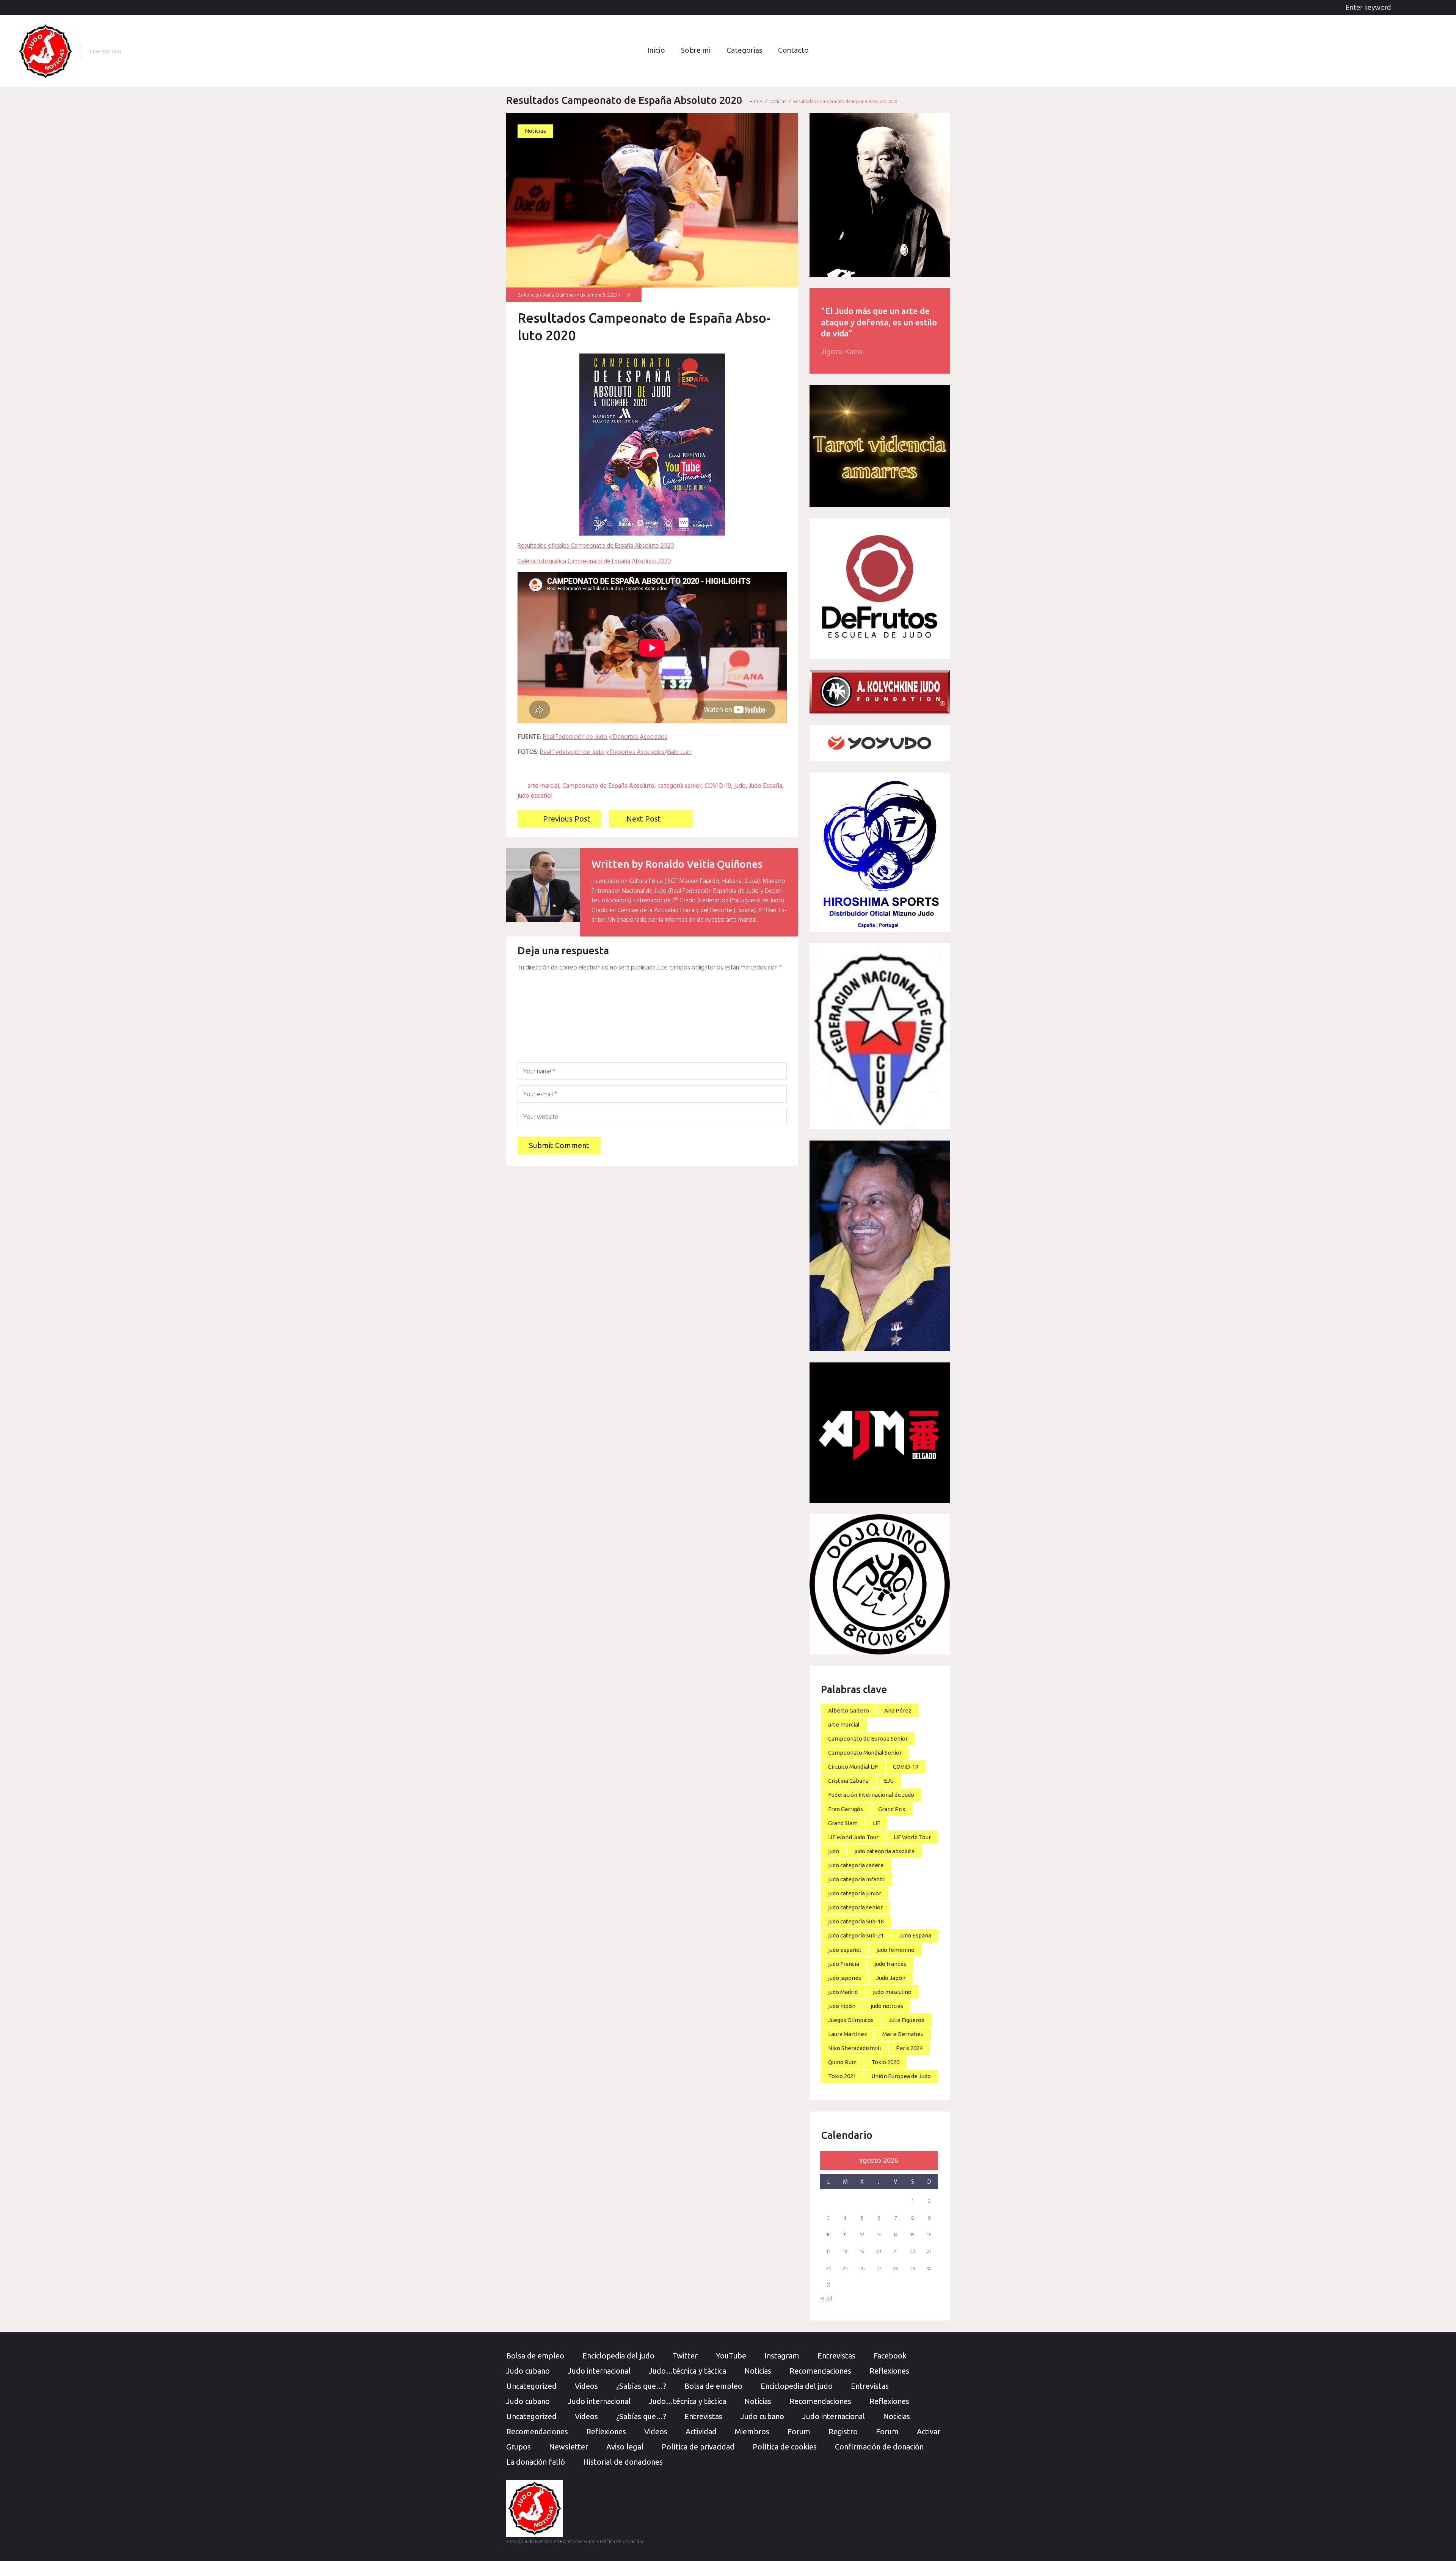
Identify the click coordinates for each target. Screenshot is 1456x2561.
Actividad (701, 2431)
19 (862, 2252)
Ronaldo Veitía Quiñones (550, 295)
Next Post (644, 819)
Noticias (778, 102)
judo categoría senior (855, 1907)
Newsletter (569, 2447)
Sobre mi (696, 51)
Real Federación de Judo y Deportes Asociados (605, 737)
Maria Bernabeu (903, 2034)
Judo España (766, 786)
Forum (799, 2431)
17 (828, 2252)
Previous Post (567, 819)
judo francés (890, 1964)
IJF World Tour (912, 1837)
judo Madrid (843, 1992)
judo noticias (887, 2006)
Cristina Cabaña (848, 1781)
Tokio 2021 (842, 2076)
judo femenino (895, 1950)
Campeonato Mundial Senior (865, 1753)
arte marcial (543, 786)
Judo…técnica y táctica (687, 2371)
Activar (929, 2431)
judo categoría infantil (857, 1879)
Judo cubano (528, 2371)
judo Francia (844, 1964)
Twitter (685, 2356)
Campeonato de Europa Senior (868, 1738)
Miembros (752, 2431)
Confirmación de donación (879, 2447)
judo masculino (892, 1992)
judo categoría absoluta (884, 1851)
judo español (535, 796)
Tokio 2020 (885, 2062)
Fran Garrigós (846, 1809)
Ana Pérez (898, 1710)
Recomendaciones (820, 2371)
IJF (876, 1823)
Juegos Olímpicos (851, 2020)
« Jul (826, 2299)
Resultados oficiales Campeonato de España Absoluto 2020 (596, 546)
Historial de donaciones (623, 2462)
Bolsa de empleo (535, 2356)
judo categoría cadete (856, 1865)
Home (756, 102)
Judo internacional (599, 2371)
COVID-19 (718, 786)
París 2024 (909, 2048)
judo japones (845, 1978)
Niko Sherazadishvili (854, 2048)
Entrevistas (836, 2356)
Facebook (890, 2356)
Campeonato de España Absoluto (608, 786)
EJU (889, 1781)
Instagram (782, 2356)
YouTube (731, 2356)
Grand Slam (843, 1823)
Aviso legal (625, 2447)
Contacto (793, 51)
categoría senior (679, 786)
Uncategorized (531, 2386)
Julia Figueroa (907, 2020)
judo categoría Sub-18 (856, 1921)
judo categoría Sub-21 (856, 1935)
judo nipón (842, 2006)
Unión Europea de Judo (901, 2076)
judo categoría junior (855, 1893)
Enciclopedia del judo (618, 2356)
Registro (843, 2431)
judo (740, 786)
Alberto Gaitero (849, 1710)
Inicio (656, 51)
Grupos (519, 2447)
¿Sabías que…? (641, 2386)
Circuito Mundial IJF (853, 1767)
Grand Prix (892, 1809)
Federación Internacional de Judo (871, 1795)
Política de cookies (785, 2447)
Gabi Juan (679, 752)
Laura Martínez (848, 2034)
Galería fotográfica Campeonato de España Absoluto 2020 (594, 562)
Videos (586, 2386)
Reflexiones (889, 2371)
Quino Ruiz (842, 2062)
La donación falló (536, 2462)
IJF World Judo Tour (853, 1837)
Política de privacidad (698, 2447)
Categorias (744, 51)
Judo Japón (891, 1978)
